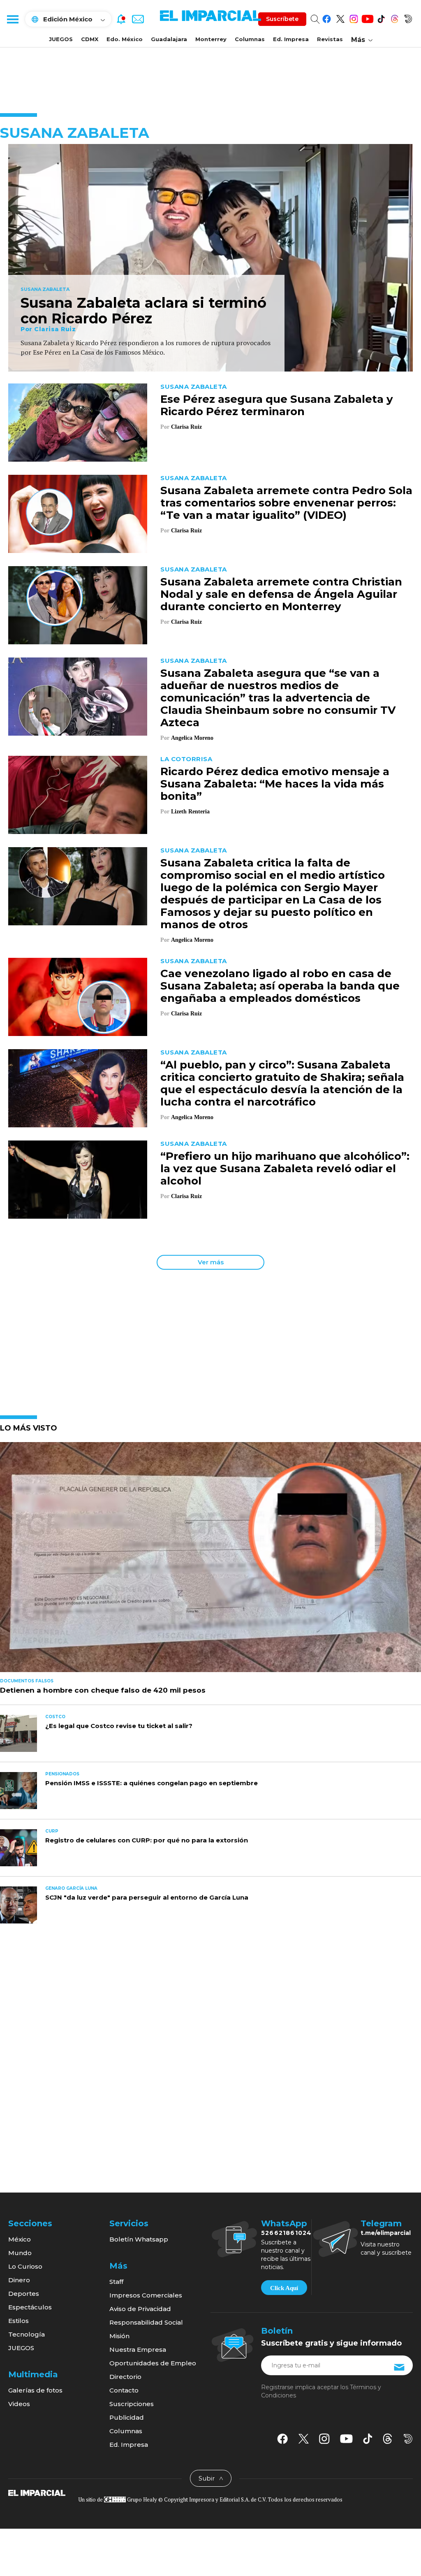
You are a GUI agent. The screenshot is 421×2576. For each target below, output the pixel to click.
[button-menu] (12, 19)
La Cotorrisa (186, 759)
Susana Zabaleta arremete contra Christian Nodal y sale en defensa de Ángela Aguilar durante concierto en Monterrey (281, 594)
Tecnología (27, 2334)
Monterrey (211, 39)
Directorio (125, 2377)
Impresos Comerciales (146, 2295)
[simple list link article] (210, 1561)
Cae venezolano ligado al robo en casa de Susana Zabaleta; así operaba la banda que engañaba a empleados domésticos (280, 986)
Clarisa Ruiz (55, 329)
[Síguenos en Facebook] (327, 17)
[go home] (37, 2492)
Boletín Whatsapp (139, 2239)
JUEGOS (61, 39)
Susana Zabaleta (45, 290)
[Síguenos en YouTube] (367, 17)
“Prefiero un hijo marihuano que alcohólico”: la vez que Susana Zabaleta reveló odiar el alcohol (285, 1168)
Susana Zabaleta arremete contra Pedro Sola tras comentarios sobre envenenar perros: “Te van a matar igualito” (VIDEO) (286, 503)
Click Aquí (284, 2288)
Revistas (330, 39)
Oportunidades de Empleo (153, 2363)
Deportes (24, 2294)
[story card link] (210, 258)
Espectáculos (30, 2307)
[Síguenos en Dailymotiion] (408, 2439)
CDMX (90, 39)
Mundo (20, 2253)
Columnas (250, 39)
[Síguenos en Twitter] (340, 17)
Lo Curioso (25, 2266)
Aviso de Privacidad (140, 2309)
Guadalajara (169, 39)
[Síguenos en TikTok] (381, 17)
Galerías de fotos (35, 2390)
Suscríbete (282, 19)
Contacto (124, 2390)
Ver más (211, 1262)
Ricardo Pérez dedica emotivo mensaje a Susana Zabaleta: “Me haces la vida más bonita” (275, 784)
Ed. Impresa (291, 39)
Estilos (19, 2321)
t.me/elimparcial (386, 2233)
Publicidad (127, 2417)
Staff (116, 2282)
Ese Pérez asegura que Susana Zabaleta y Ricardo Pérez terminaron (277, 405)
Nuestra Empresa (138, 2350)
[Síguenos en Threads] (394, 17)
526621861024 (286, 2233)
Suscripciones (132, 2404)
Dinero (19, 2280)
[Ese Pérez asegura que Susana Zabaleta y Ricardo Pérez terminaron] (78, 422)
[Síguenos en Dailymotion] (408, 17)
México (20, 2239)
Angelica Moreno (192, 738)
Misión (119, 2336)
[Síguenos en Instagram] (354, 17)
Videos (19, 2404)
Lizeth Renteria (190, 812)
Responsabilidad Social (146, 2322)
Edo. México (125, 39)
